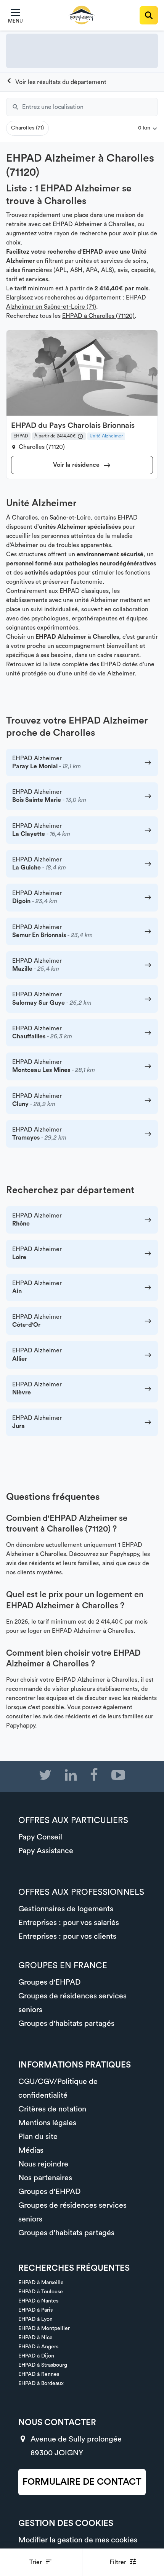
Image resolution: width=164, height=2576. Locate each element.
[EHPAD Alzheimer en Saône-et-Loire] (56, 82)
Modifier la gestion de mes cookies (78, 2540)
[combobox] (90, 107)
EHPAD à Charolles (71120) (98, 316)
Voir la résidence (77, 465)
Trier (36, 2562)
